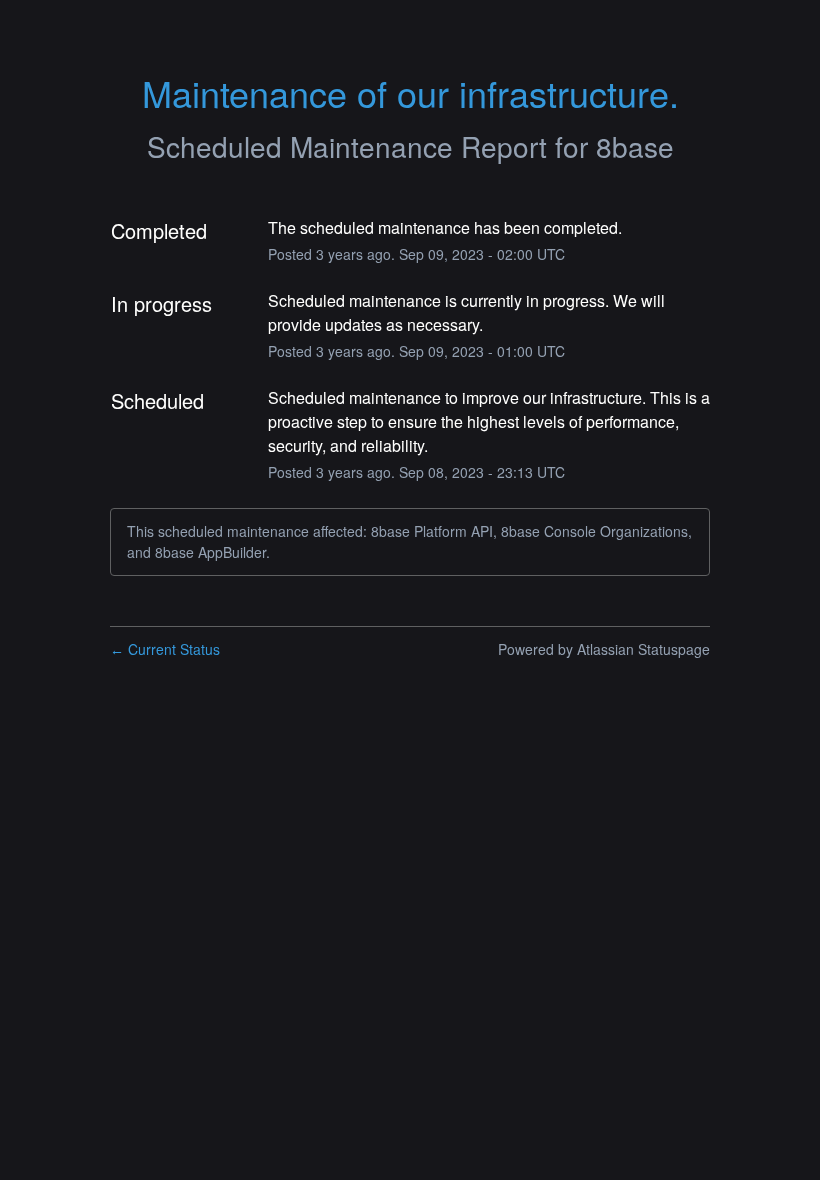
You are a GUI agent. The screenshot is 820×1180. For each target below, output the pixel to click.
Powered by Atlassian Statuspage (604, 649)
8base (635, 146)
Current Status (165, 649)
